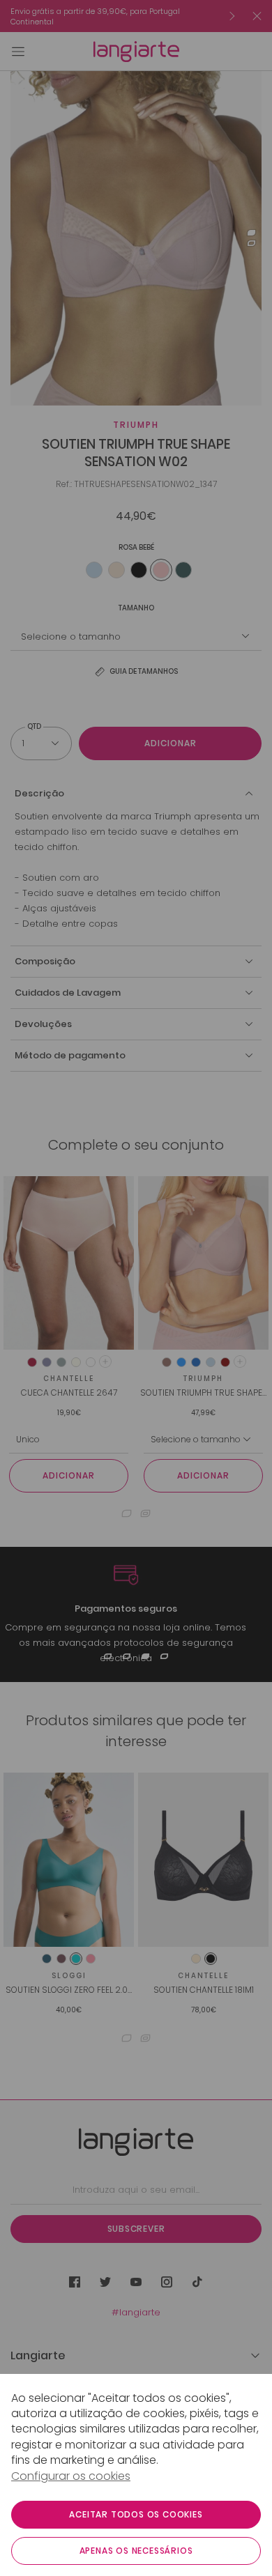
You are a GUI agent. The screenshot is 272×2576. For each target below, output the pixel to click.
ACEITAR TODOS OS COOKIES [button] (136, 2514)
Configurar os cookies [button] (71, 2476)
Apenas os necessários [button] (136, 2551)
